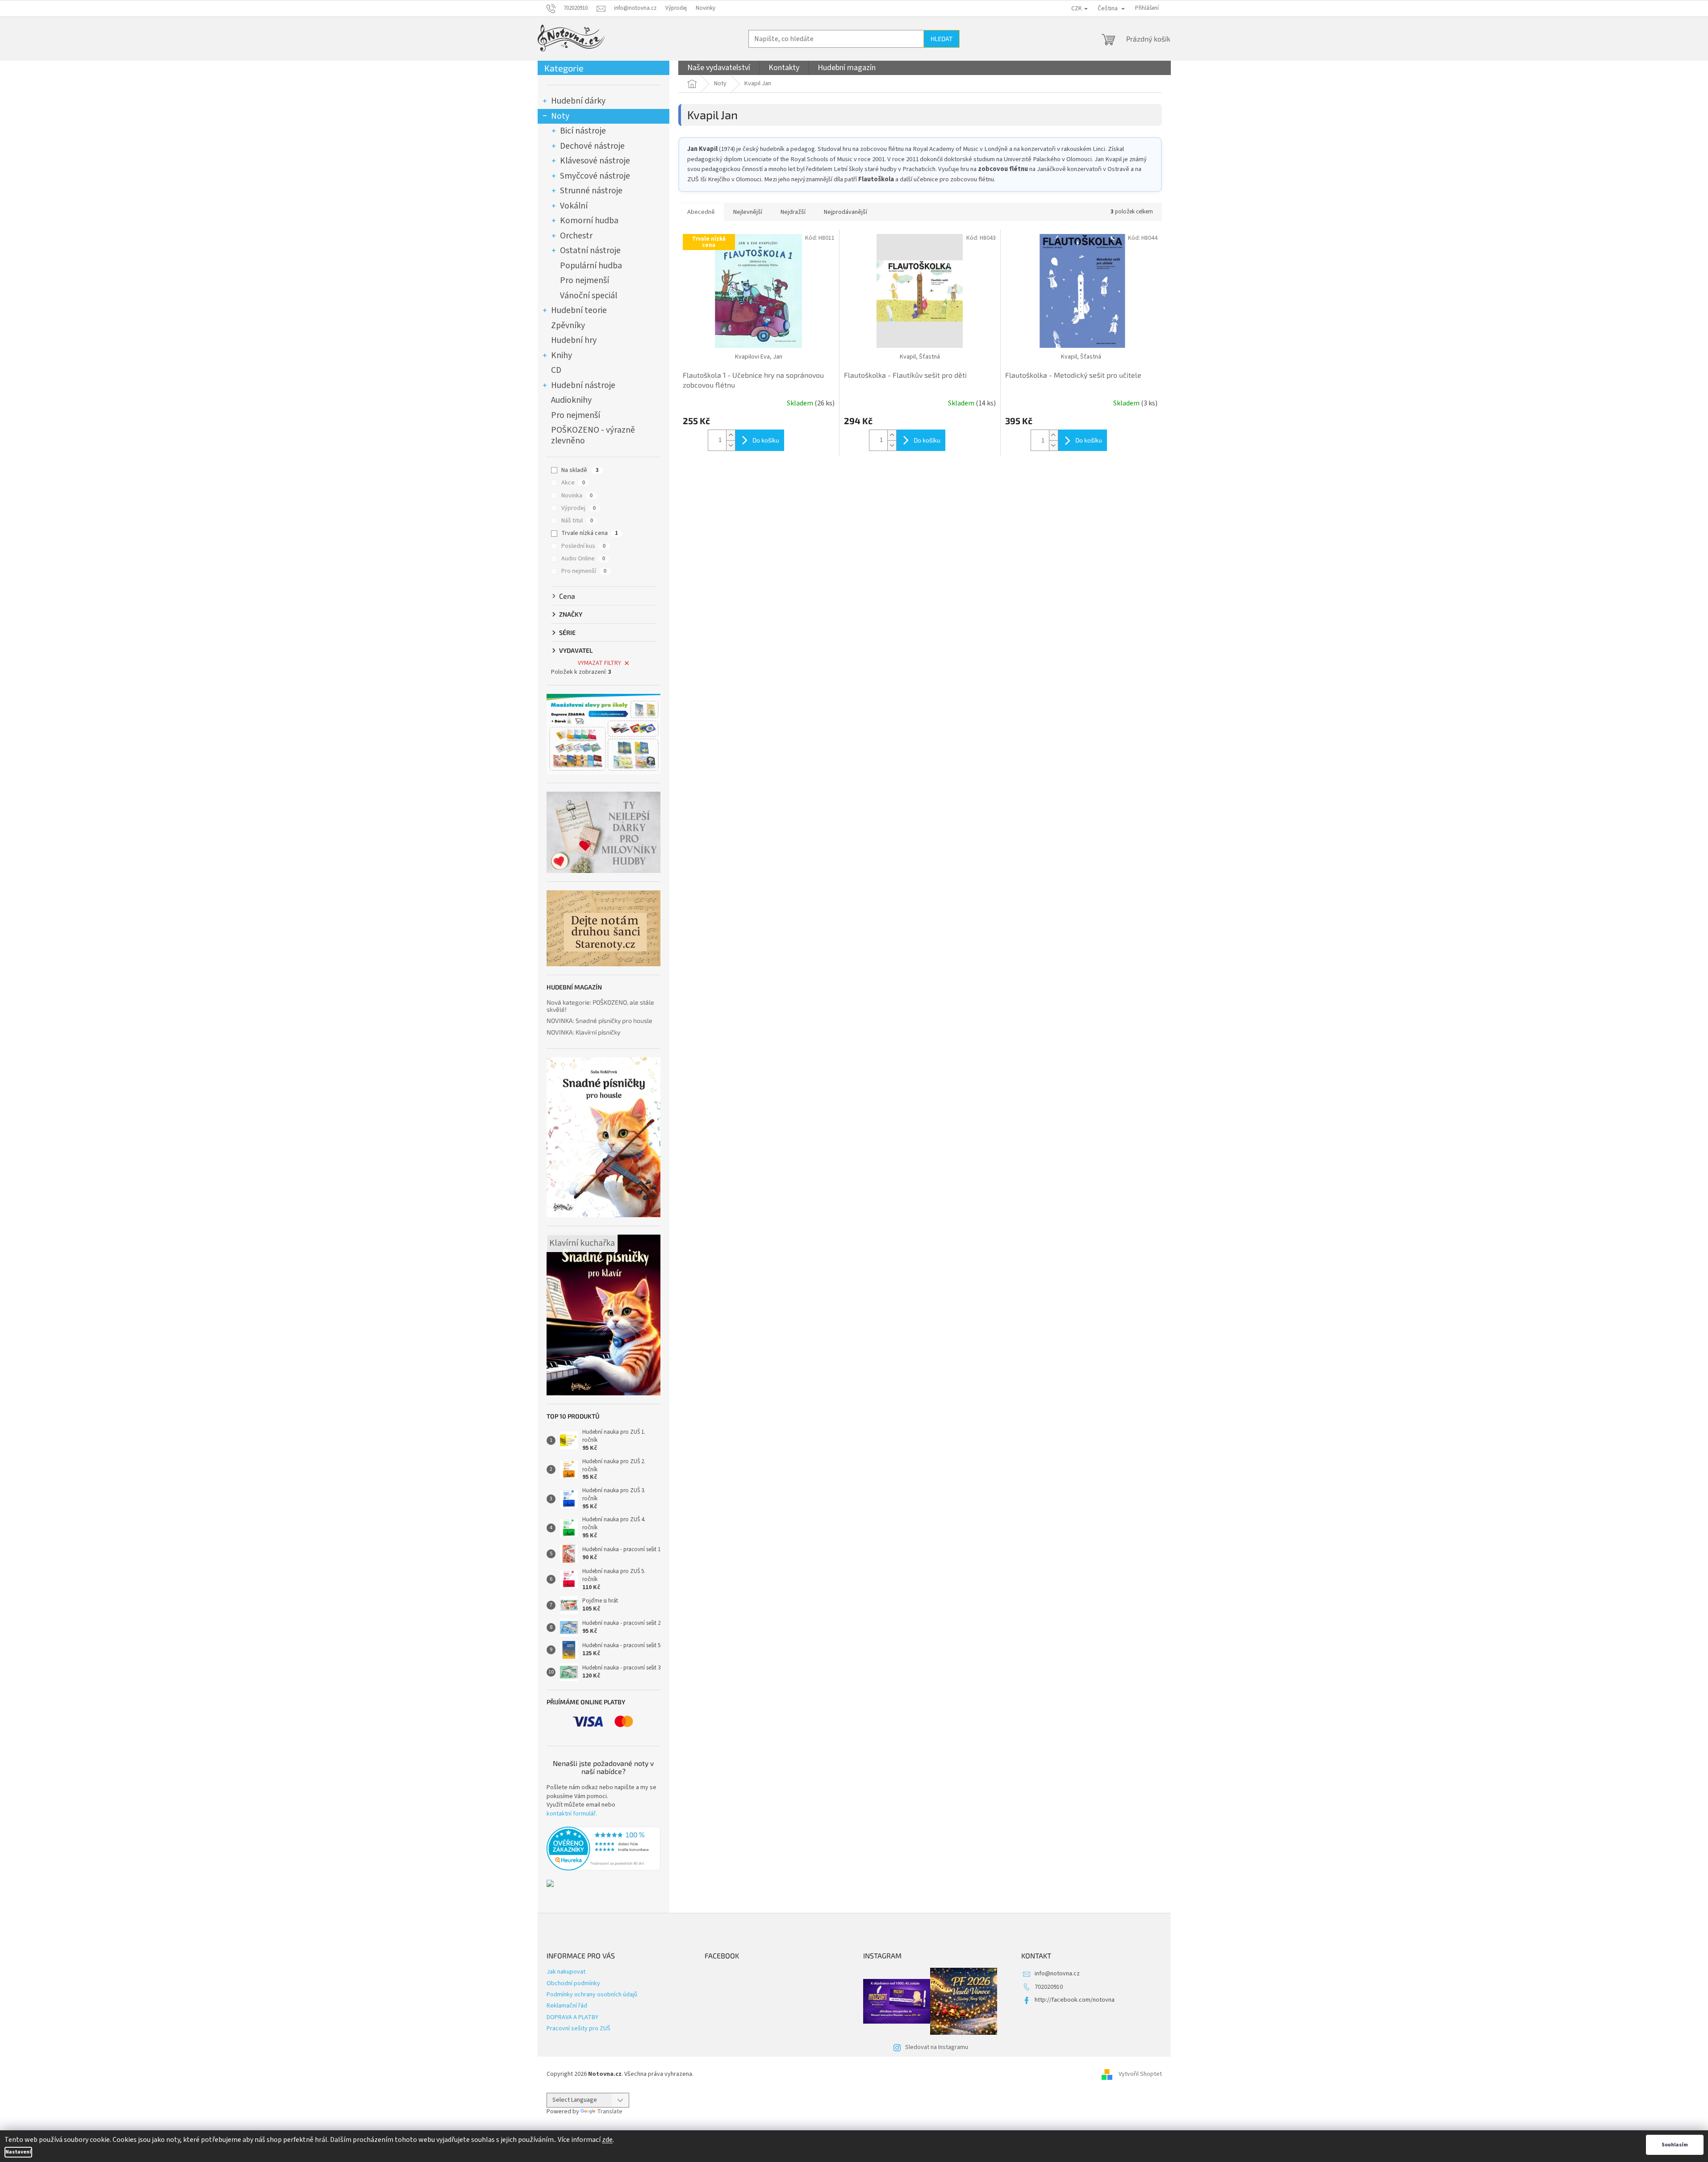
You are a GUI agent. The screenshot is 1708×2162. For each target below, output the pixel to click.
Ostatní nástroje (590, 250)
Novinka (577, 496)
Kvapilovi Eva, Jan (759, 357)
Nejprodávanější (846, 212)
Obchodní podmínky (573, 1983)
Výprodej (676, 8)
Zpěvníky (568, 326)
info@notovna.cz (1057, 1974)
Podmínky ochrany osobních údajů (592, 1995)
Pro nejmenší (585, 280)
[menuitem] (719, 68)
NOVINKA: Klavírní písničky (583, 1032)
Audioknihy (571, 400)
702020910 (1049, 1987)
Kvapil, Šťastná (920, 357)
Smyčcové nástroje (595, 176)
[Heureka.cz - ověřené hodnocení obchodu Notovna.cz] (603, 1849)
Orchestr (576, 236)
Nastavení (18, 2152)
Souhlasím (1675, 2145)
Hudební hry (574, 340)
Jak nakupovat (566, 1972)
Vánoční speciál (589, 296)
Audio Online (583, 559)
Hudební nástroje (583, 385)
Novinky (706, 8)
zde (607, 2140)
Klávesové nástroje (595, 161)
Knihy (562, 355)
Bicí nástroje (583, 131)
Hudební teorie (579, 310)
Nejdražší (793, 212)
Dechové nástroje (592, 146)
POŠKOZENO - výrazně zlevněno (593, 435)
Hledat (942, 39)
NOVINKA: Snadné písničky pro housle (599, 1020)
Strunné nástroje (591, 191)
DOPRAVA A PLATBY (572, 2017)
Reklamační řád (567, 2006)
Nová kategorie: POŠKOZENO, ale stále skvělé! (600, 1006)
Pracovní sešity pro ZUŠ (578, 2028)
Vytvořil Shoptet (1140, 2074)
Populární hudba (591, 266)
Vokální (574, 206)
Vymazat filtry (599, 663)
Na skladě (580, 470)
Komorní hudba (589, 221)
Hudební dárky (578, 101)
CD (556, 370)
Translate (610, 2112)
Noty (560, 116)
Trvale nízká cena (590, 533)
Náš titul (577, 521)
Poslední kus (583, 546)
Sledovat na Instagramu (937, 2047)
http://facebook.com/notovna (1075, 2000)
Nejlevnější (748, 212)
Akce (573, 483)
